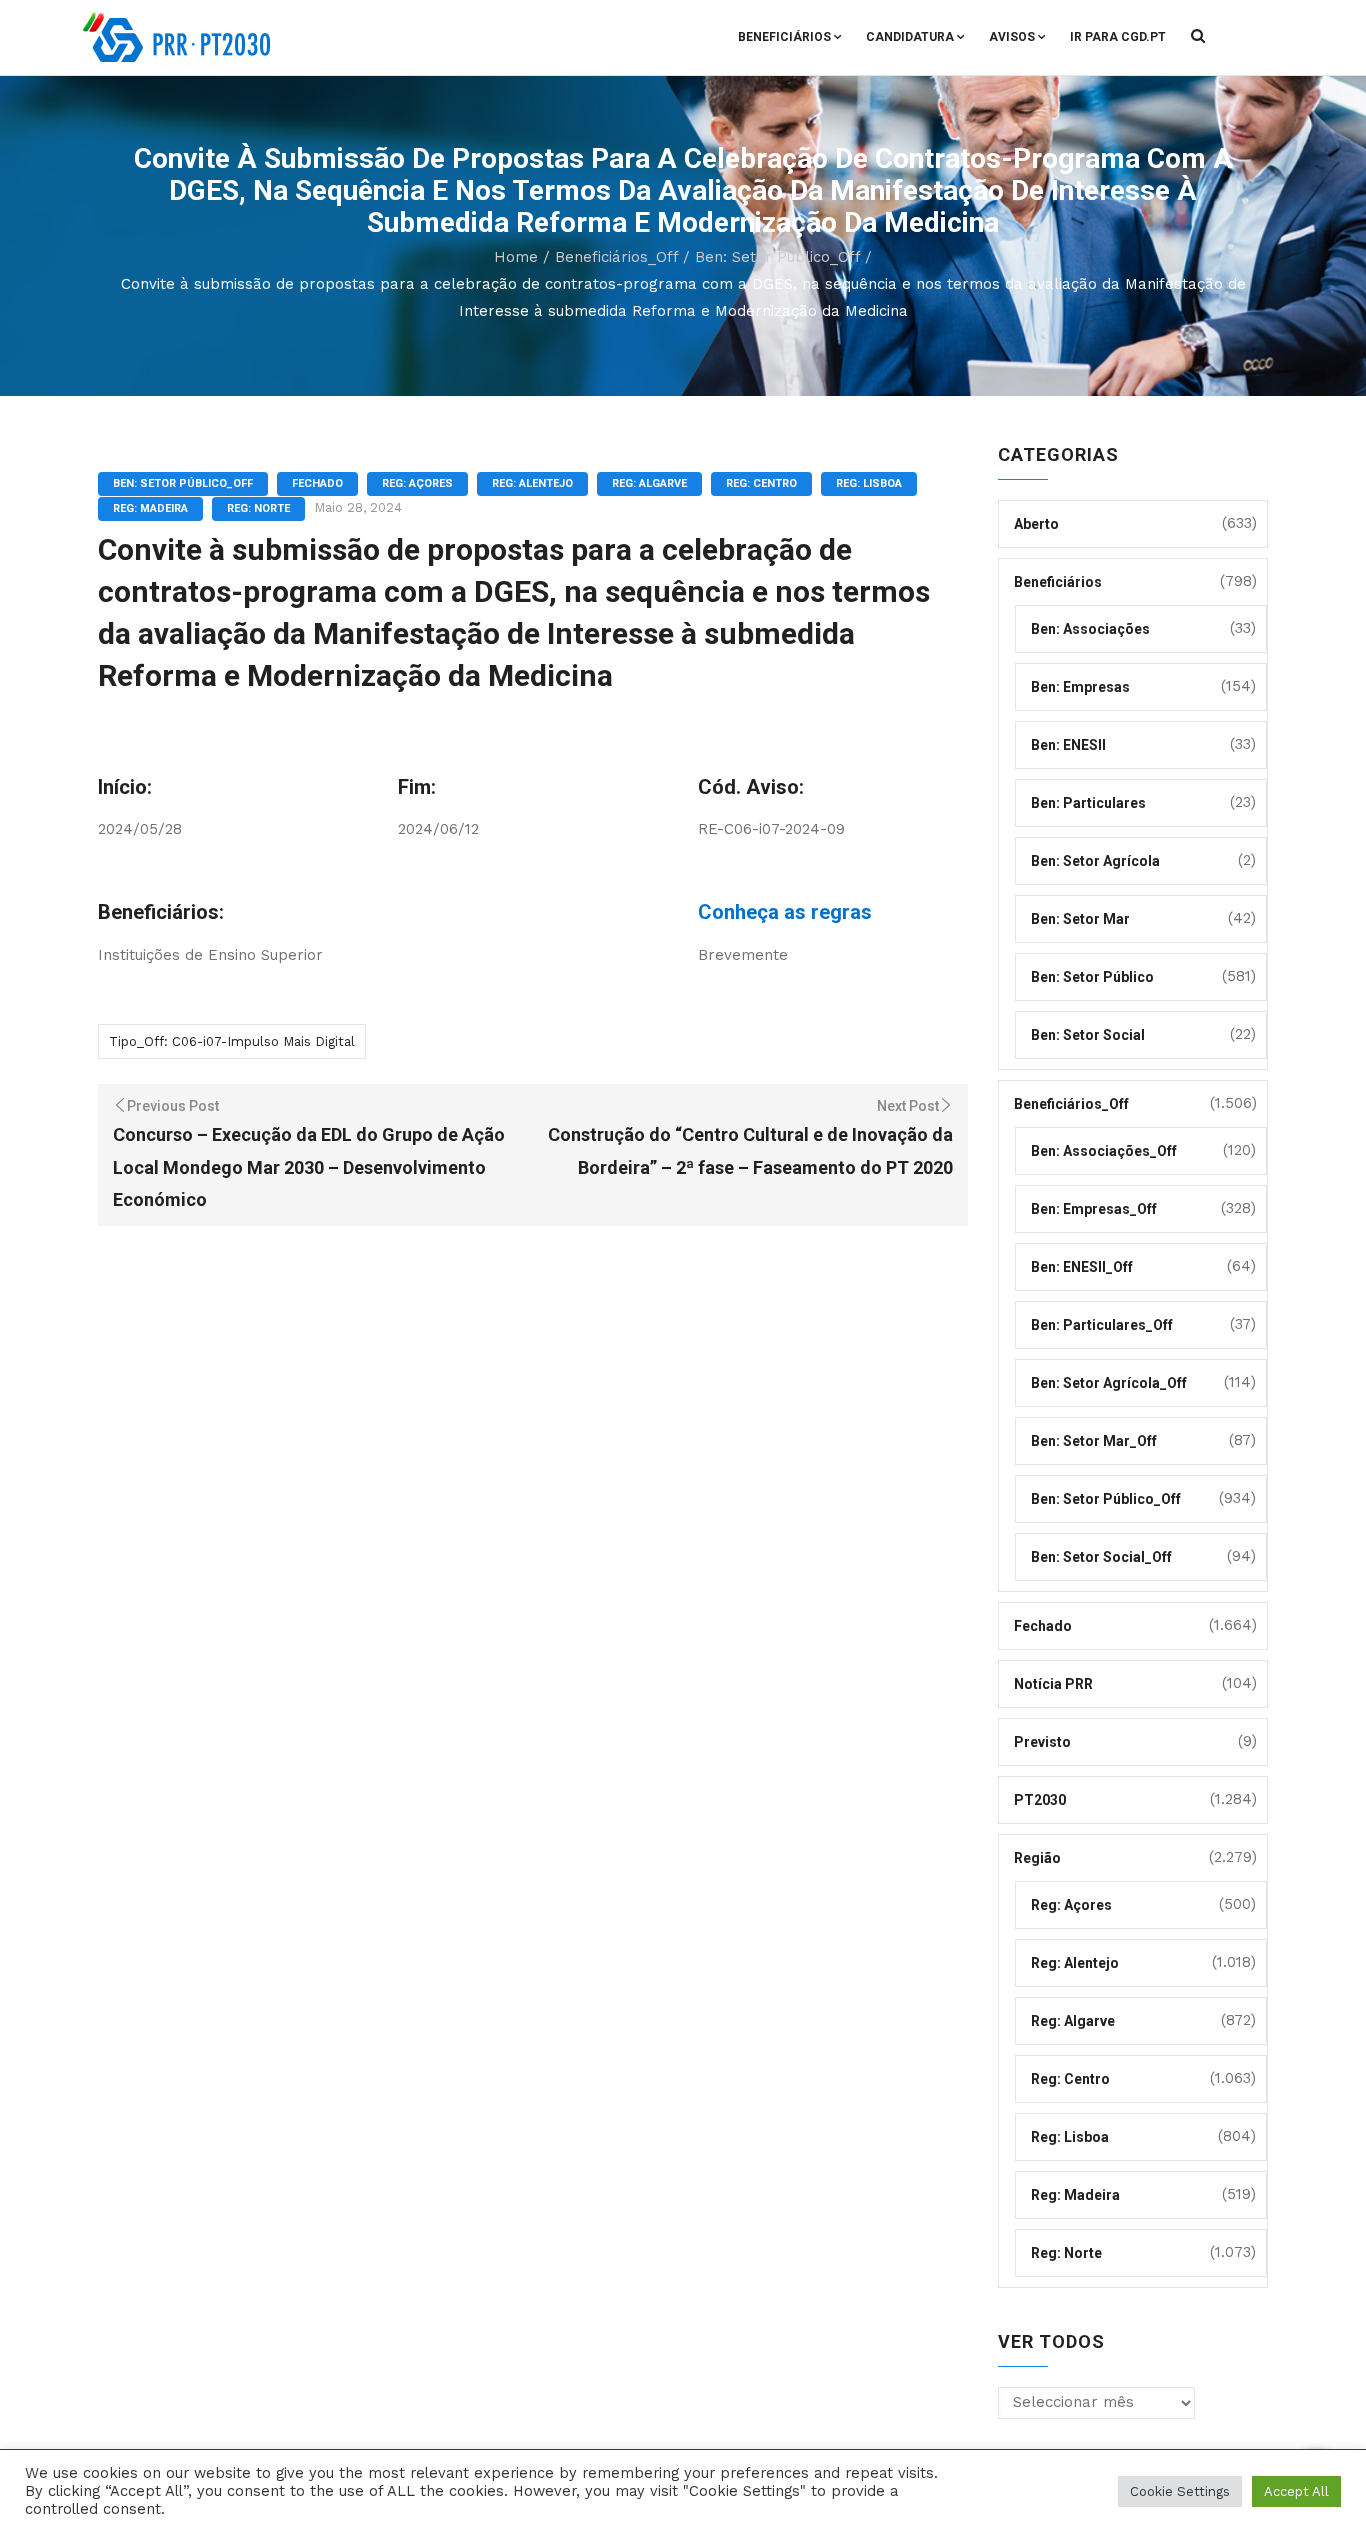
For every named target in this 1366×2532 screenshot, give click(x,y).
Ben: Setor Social (1088, 1035)
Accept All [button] (1296, 2491)
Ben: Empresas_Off (1094, 1209)
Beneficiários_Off (616, 257)
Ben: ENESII (1068, 745)
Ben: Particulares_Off (1102, 1325)
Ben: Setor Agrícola (1095, 861)
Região (1037, 1858)
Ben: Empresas (1080, 687)
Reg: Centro (761, 483)
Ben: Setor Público (1092, 977)
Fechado (317, 483)
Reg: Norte (258, 508)
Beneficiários (784, 37)
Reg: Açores (417, 483)
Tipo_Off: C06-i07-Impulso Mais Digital (232, 1041)
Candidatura (910, 37)
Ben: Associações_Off (1104, 1151)
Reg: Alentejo (532, 483)
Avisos (1012, 37)
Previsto (1042, 1742)
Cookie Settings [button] (1180, 2491)
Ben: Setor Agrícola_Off (1109, 1383)
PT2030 (1040, 1800)
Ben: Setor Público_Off (777, 257)
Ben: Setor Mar (1080, 919)
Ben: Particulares (1088, 803)
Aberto (1036, 524)
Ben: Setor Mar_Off (1094, 1441)
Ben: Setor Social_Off (1101, 1557)
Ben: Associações (1090, 629)
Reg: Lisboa (869, 483)
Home (516, 257)
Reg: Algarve (649, 483)
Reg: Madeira (150, 508)
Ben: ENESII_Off (1082, 1267)
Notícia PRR (1053, 1684)
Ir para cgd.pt (1118, 37)
